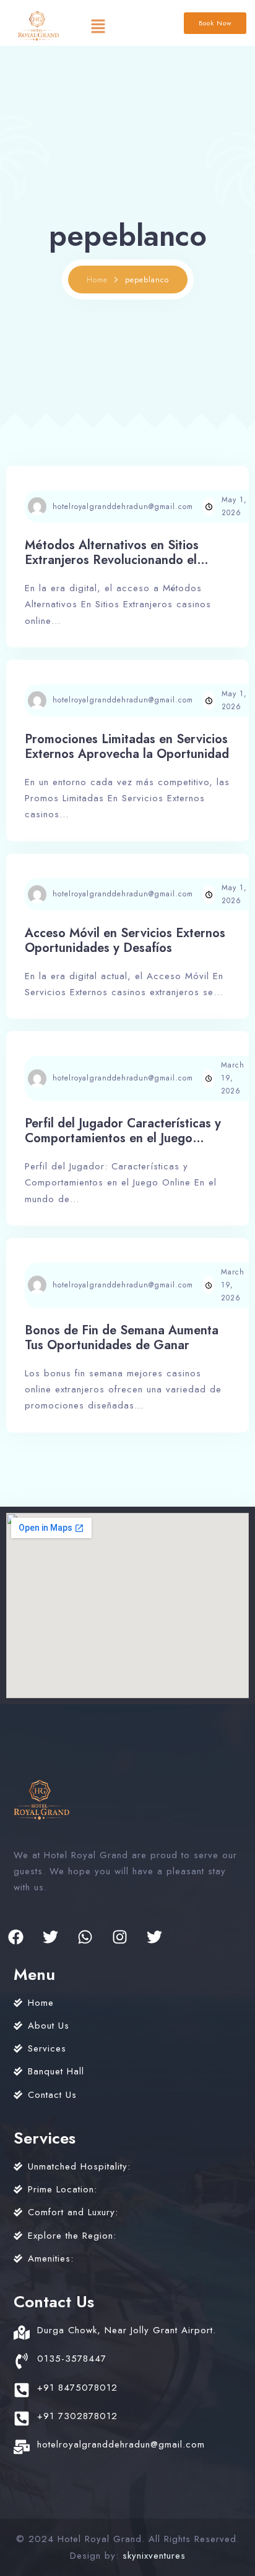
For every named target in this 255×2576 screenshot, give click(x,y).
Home (97, 280)
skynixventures (154, 2556)
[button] (98, 26)
